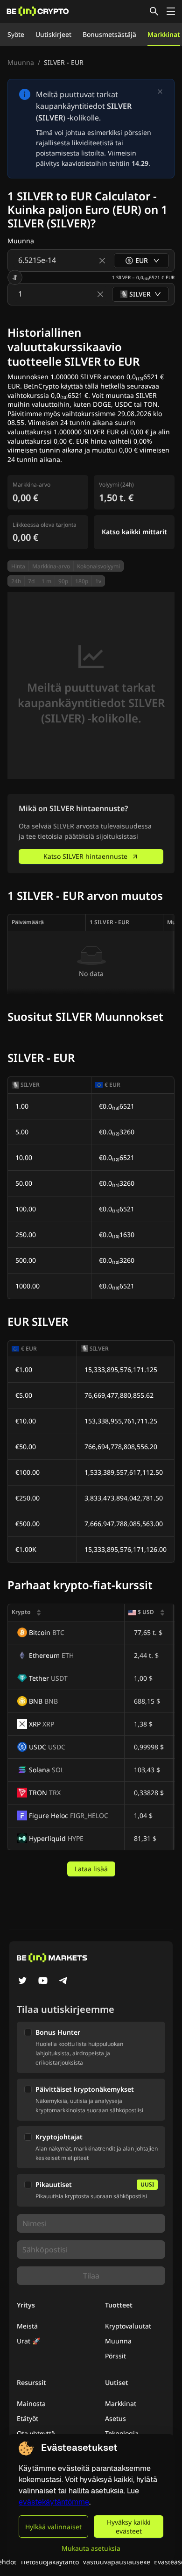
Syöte (16, 34)
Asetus (115, 2418)
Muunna (21, 62)
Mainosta (31, 2403)
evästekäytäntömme (54, 2502)
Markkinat (164, 34)
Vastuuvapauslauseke (116, 2562)
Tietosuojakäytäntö (49, 2562)
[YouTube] (43, 1982)
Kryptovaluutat (128, 2326)
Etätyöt (28, 2418)
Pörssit (115, 2356)
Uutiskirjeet (53, 34)
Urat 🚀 (28, 2341)
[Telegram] (63, 1982)
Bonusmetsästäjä (109, 34)
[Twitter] (22, 1982)
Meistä (27, 2326)
